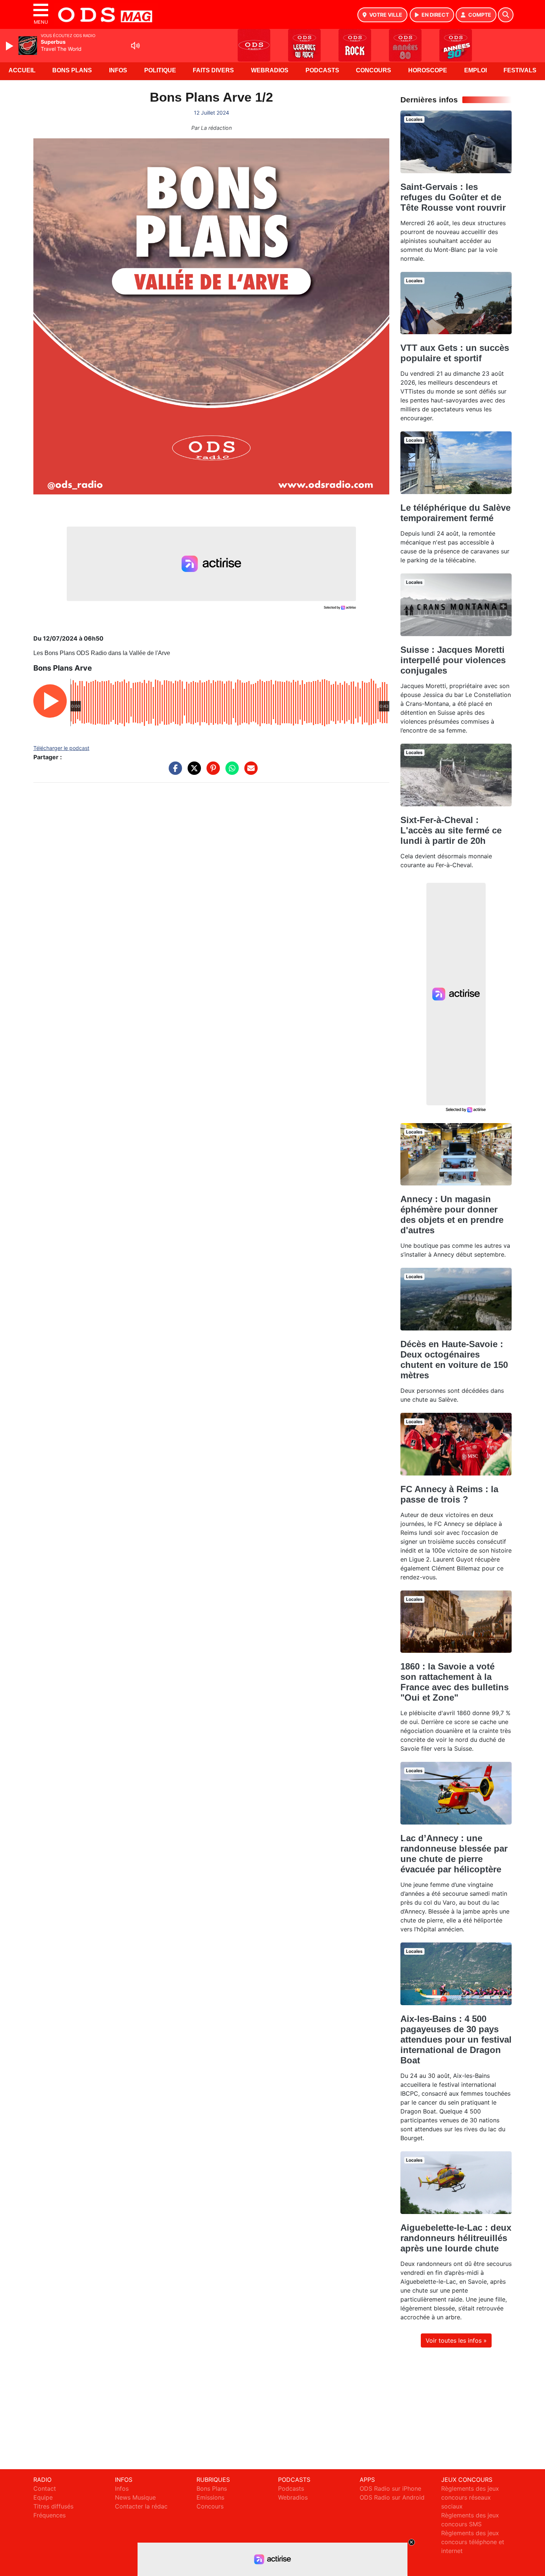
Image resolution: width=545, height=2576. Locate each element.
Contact (45, 2488)
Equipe (43, 2497)
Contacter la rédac (141, 2506)
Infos (118, 70)
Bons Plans (72, 70)
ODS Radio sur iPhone (390, 2488)
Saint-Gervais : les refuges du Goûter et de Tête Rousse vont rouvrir (453, 197)
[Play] (10, 46)
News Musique (135, 2497)
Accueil (22, 70)
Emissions (210, 2497)
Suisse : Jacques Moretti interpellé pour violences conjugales (453, 660)
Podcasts (322, 70)
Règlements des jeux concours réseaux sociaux (470, 2497)
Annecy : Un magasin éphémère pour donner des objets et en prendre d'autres (452, 1215)
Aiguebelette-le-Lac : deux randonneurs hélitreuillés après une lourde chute (456, 2238)
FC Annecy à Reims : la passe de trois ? (449, 1494)
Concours (374, 70)
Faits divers (213, 70)
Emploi (475, 70)
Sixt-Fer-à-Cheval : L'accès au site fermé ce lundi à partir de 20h (451, 830)
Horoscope (428, 70)
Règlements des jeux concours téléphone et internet (473, 2542)
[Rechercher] (506, 15)
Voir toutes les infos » (456, 2340)
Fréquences (49, 2515)
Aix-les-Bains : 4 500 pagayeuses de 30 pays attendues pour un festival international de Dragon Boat (456, 2039)
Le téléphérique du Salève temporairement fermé (455, 513)
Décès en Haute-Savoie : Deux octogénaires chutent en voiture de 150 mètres (454, 1360)
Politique (160, 70)
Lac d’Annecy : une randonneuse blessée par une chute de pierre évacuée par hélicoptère (454, 1854)
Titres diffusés (53, 2506)
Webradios (270, 70)
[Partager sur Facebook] (174, 772)
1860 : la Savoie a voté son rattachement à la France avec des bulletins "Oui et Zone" (455, 1682)
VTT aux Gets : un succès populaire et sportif (455, 353)
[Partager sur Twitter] (192, 772)
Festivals (520, 70)
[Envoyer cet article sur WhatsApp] (230, 772)
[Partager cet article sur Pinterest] (211, 772)
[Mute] (135, 46)
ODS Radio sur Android (392, 2497)
